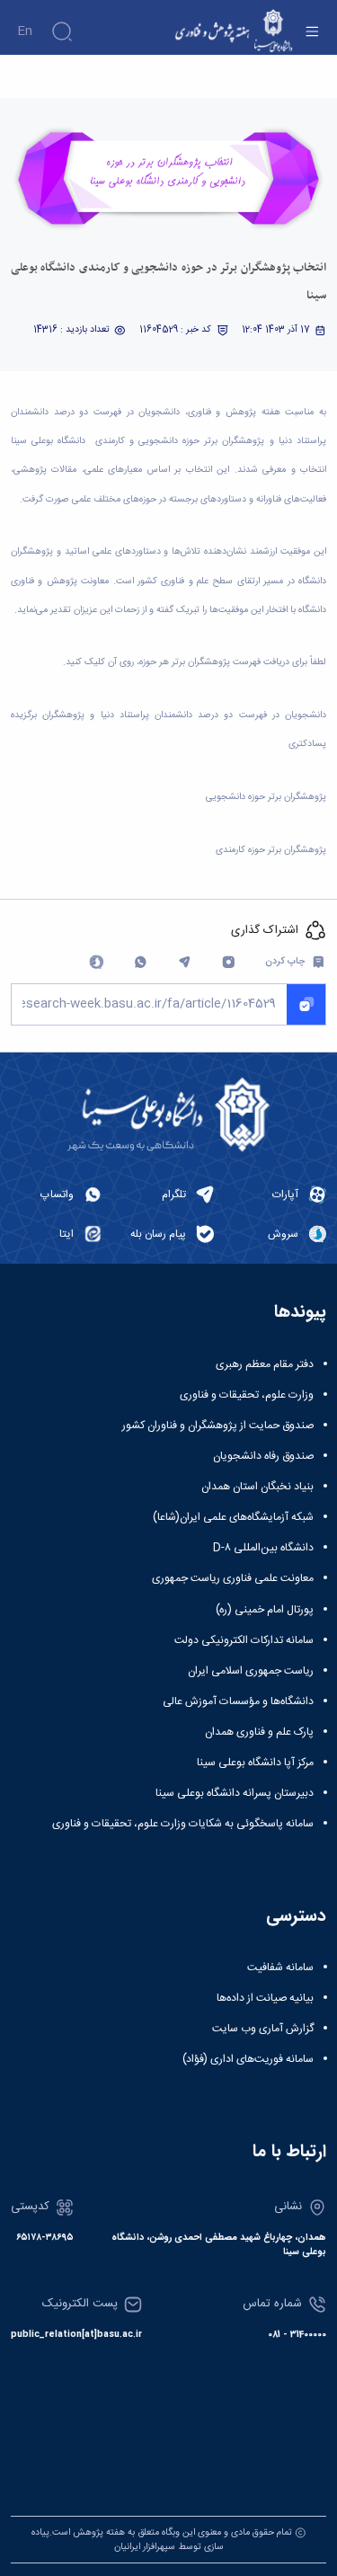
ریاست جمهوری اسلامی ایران (251, 1671)
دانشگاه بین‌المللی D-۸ (263, 1548)
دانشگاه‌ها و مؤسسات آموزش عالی (238, 1701)
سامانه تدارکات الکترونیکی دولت (244, 1640)
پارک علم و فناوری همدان (259, 1732)
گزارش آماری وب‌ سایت (263, 2029)
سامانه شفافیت (280, 1968)
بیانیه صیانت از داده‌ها (265, 1998)
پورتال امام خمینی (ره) (265, 1610)
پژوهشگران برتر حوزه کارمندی (271, 850)
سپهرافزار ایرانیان (145, 2547)
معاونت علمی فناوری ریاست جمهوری (233, 1578)
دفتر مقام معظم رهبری (265, 1364)
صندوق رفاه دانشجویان (263, 1456)
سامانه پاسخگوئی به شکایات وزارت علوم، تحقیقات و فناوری (183, 1824)
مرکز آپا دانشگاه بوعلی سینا (255, 1763)
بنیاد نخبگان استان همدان (257, 1487)
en (25, 31)
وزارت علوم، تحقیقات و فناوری (247, 1395)
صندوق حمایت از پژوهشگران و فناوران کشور (218, 1426)
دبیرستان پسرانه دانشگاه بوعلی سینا (235, 1793)
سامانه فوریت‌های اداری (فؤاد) (248, 2059)
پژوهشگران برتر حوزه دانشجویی (266, 797)
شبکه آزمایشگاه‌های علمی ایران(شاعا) (233, 1517)
